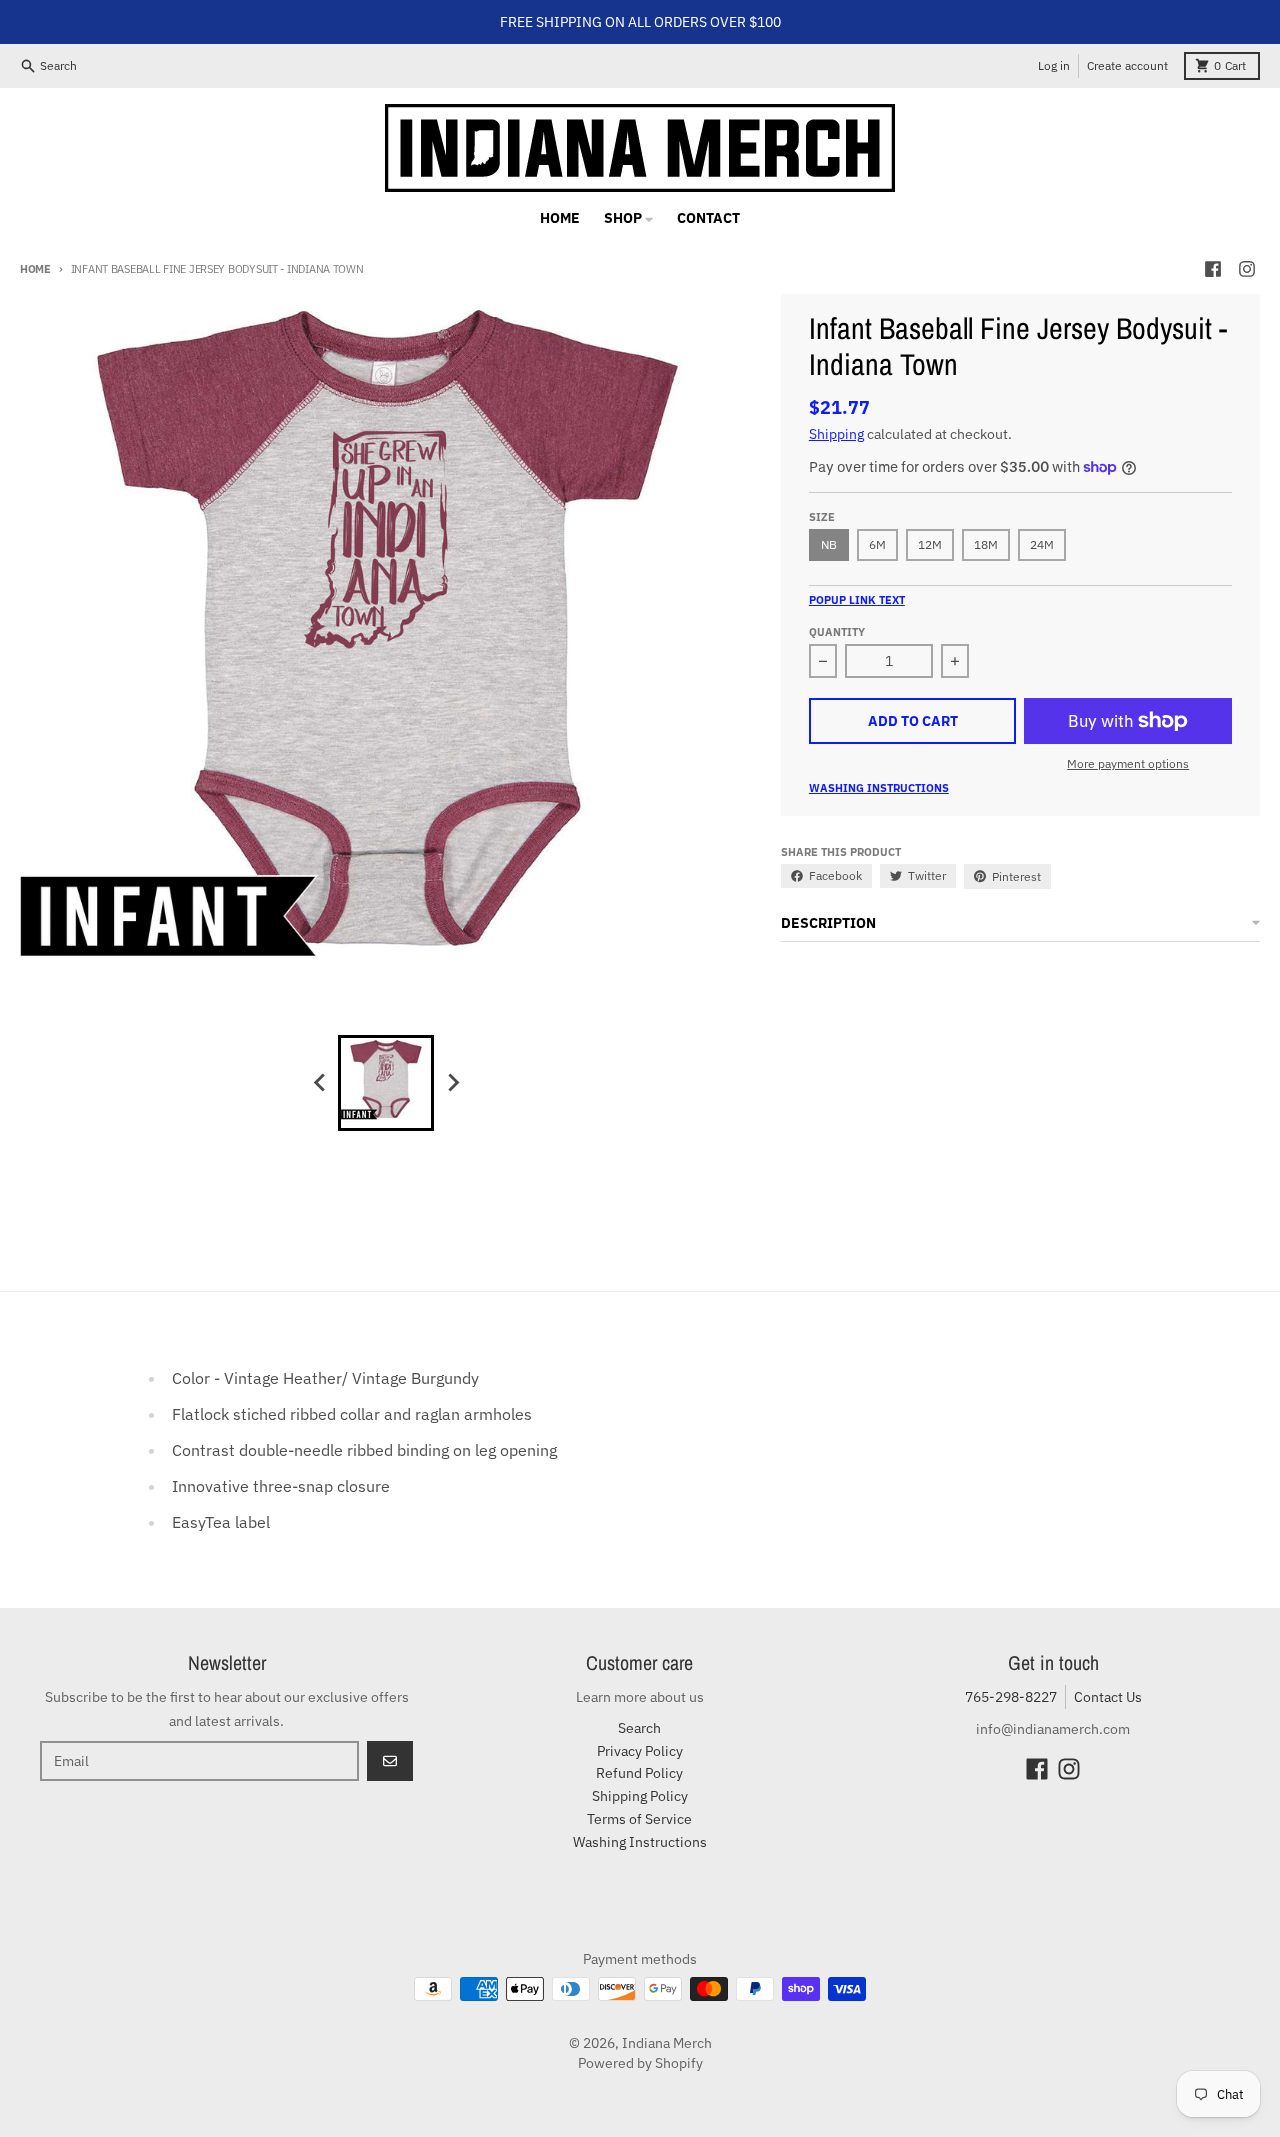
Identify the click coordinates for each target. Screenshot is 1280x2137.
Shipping (836, 434)
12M (930, 544)
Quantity (837, 632)
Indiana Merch (667, 2043)
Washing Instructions (879, 788)
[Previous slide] (320, 1083)
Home (35, 269)
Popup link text (857, 600)
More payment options (1128, 763)
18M (986, 544)
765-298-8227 (1011, 1697)
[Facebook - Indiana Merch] (1213, 269)
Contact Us (1108, 1697)
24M (1042, 544)
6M (877, 544)
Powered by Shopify (640, 2063)
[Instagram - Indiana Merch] (1247, 269)
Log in (1054, 65)
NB (829, 544)
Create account (1127, 65)
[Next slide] (452, 1083)
